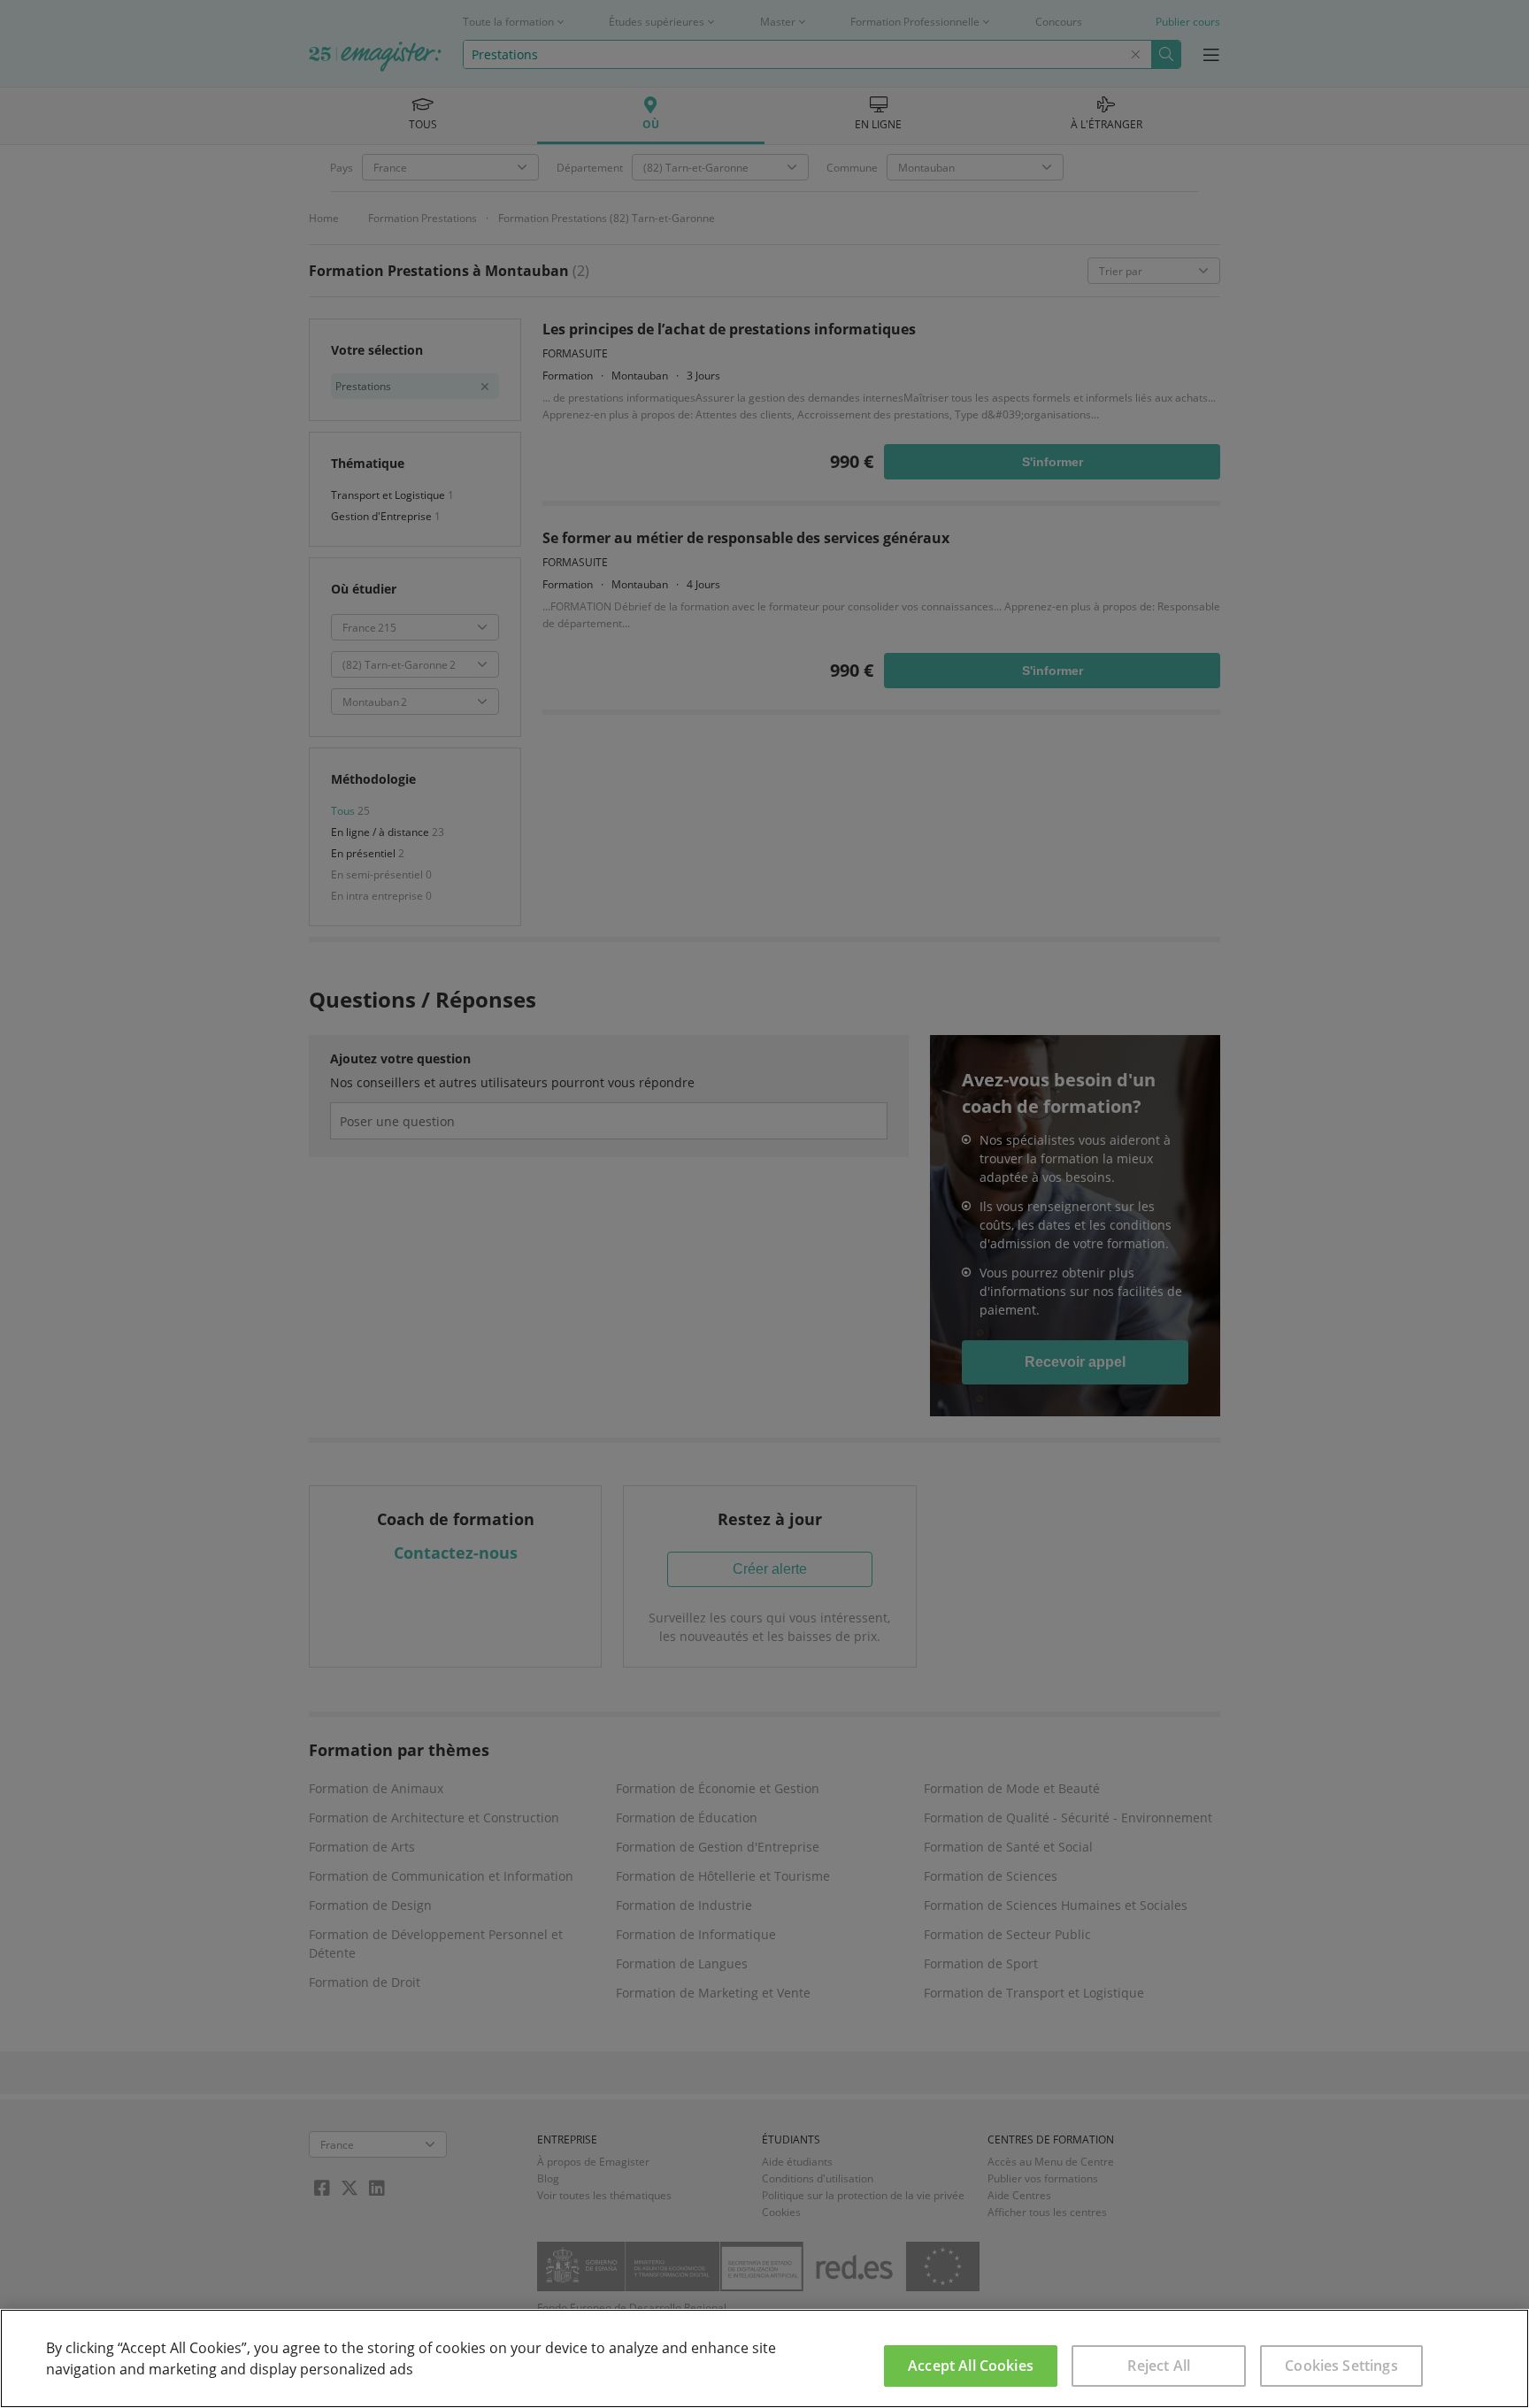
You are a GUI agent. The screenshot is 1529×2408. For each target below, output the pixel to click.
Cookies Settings (1341, 2366)
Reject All (1159, 2366)
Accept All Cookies (971, 2366)
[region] (764, 2358)
